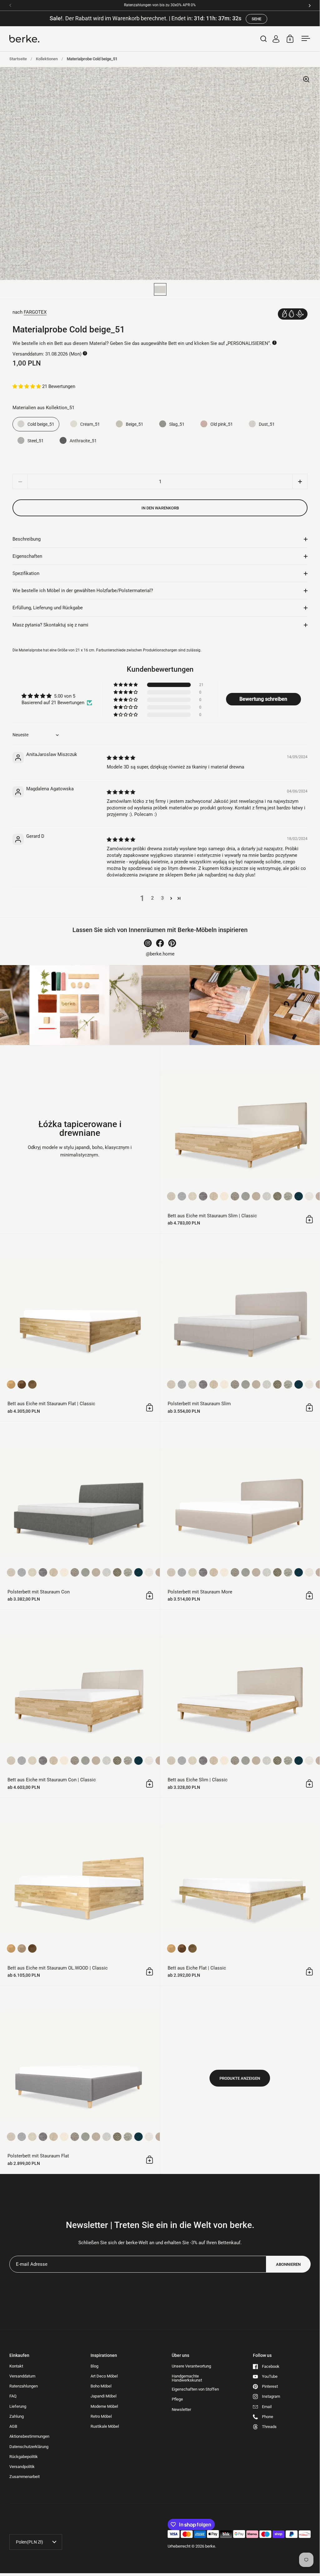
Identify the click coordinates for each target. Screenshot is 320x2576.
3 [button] (162, 898)
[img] (121, 758)
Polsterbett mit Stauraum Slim (240, 1327)
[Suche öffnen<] (264, 39)
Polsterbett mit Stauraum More (240, 1516)
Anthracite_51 (83, 441)
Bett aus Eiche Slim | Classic (240, 1704)
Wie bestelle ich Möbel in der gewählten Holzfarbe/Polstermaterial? (83, 591)
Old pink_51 (222, 424)
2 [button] (152, 898)
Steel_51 (36, 441)
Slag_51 (177, 424)
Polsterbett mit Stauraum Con (80, 1516)
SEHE (256, 19)
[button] (27, 386)
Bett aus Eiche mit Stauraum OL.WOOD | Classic (80, 1892)
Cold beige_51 (41, 424)
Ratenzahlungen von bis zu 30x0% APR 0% (160, 5)
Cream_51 (90, 424)
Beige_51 (135, 424)
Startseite (18, 59)
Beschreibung (27, 539)
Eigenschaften (27, 556)
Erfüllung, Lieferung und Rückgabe (48, 608)
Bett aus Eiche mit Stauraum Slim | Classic (240, 1140)
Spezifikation (26, 573)
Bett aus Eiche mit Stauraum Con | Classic (80, 1704)
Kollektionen (47, 59)
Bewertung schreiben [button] (263, 699)
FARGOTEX (35, 312)
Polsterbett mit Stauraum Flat (80, 2080)
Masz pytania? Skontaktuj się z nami (50, 625)
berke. (211, 2546)
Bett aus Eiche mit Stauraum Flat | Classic (80, 1327)
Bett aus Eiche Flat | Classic (240, 1892)
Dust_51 (267, 424)
